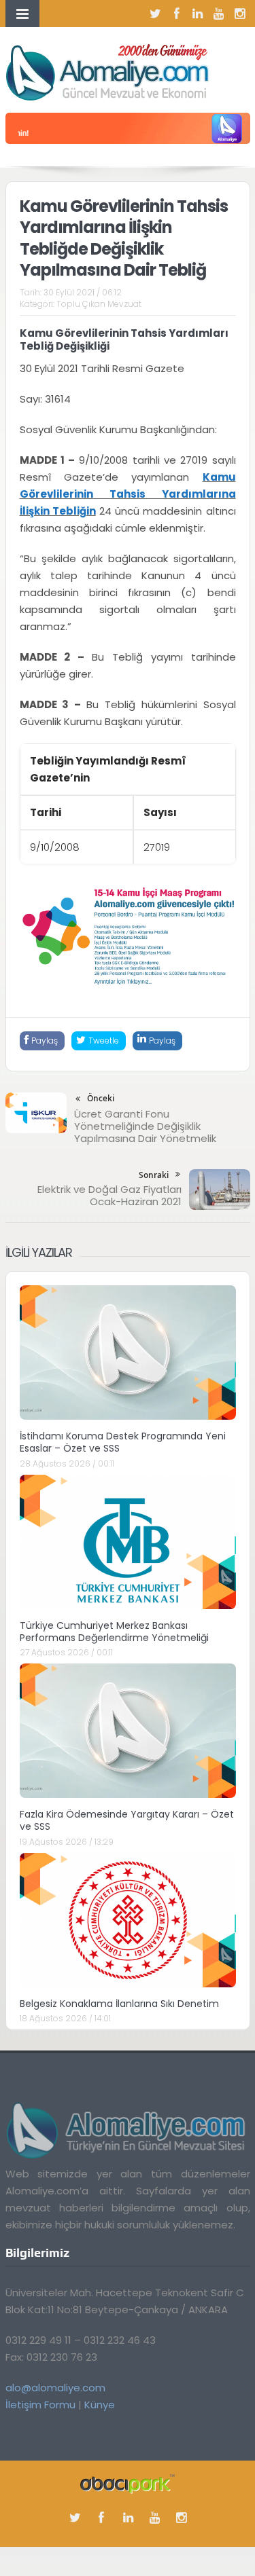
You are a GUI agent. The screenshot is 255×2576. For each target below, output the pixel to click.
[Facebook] (177, 14)
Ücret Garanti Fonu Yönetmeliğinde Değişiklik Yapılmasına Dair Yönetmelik (145, 1126)
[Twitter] (156, 14)
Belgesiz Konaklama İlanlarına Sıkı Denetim (119, 2004)
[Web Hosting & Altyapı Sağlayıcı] (128, 2483)
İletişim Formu (40, 2405)
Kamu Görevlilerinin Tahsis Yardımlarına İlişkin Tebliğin (128, 494)
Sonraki (154, 1175)
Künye (100, 2405)
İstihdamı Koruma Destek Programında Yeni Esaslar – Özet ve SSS (123, 1442)
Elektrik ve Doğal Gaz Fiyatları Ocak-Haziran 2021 (109, 1195)
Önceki (101, 1098)
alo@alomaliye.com (55, 2388)
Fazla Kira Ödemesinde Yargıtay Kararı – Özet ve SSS (127, 1820)
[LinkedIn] (198, 14)
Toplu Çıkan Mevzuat (99, 304)
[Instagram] (240, 14)
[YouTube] (219, 14)
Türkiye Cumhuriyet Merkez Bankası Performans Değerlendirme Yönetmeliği (114, 1632)
